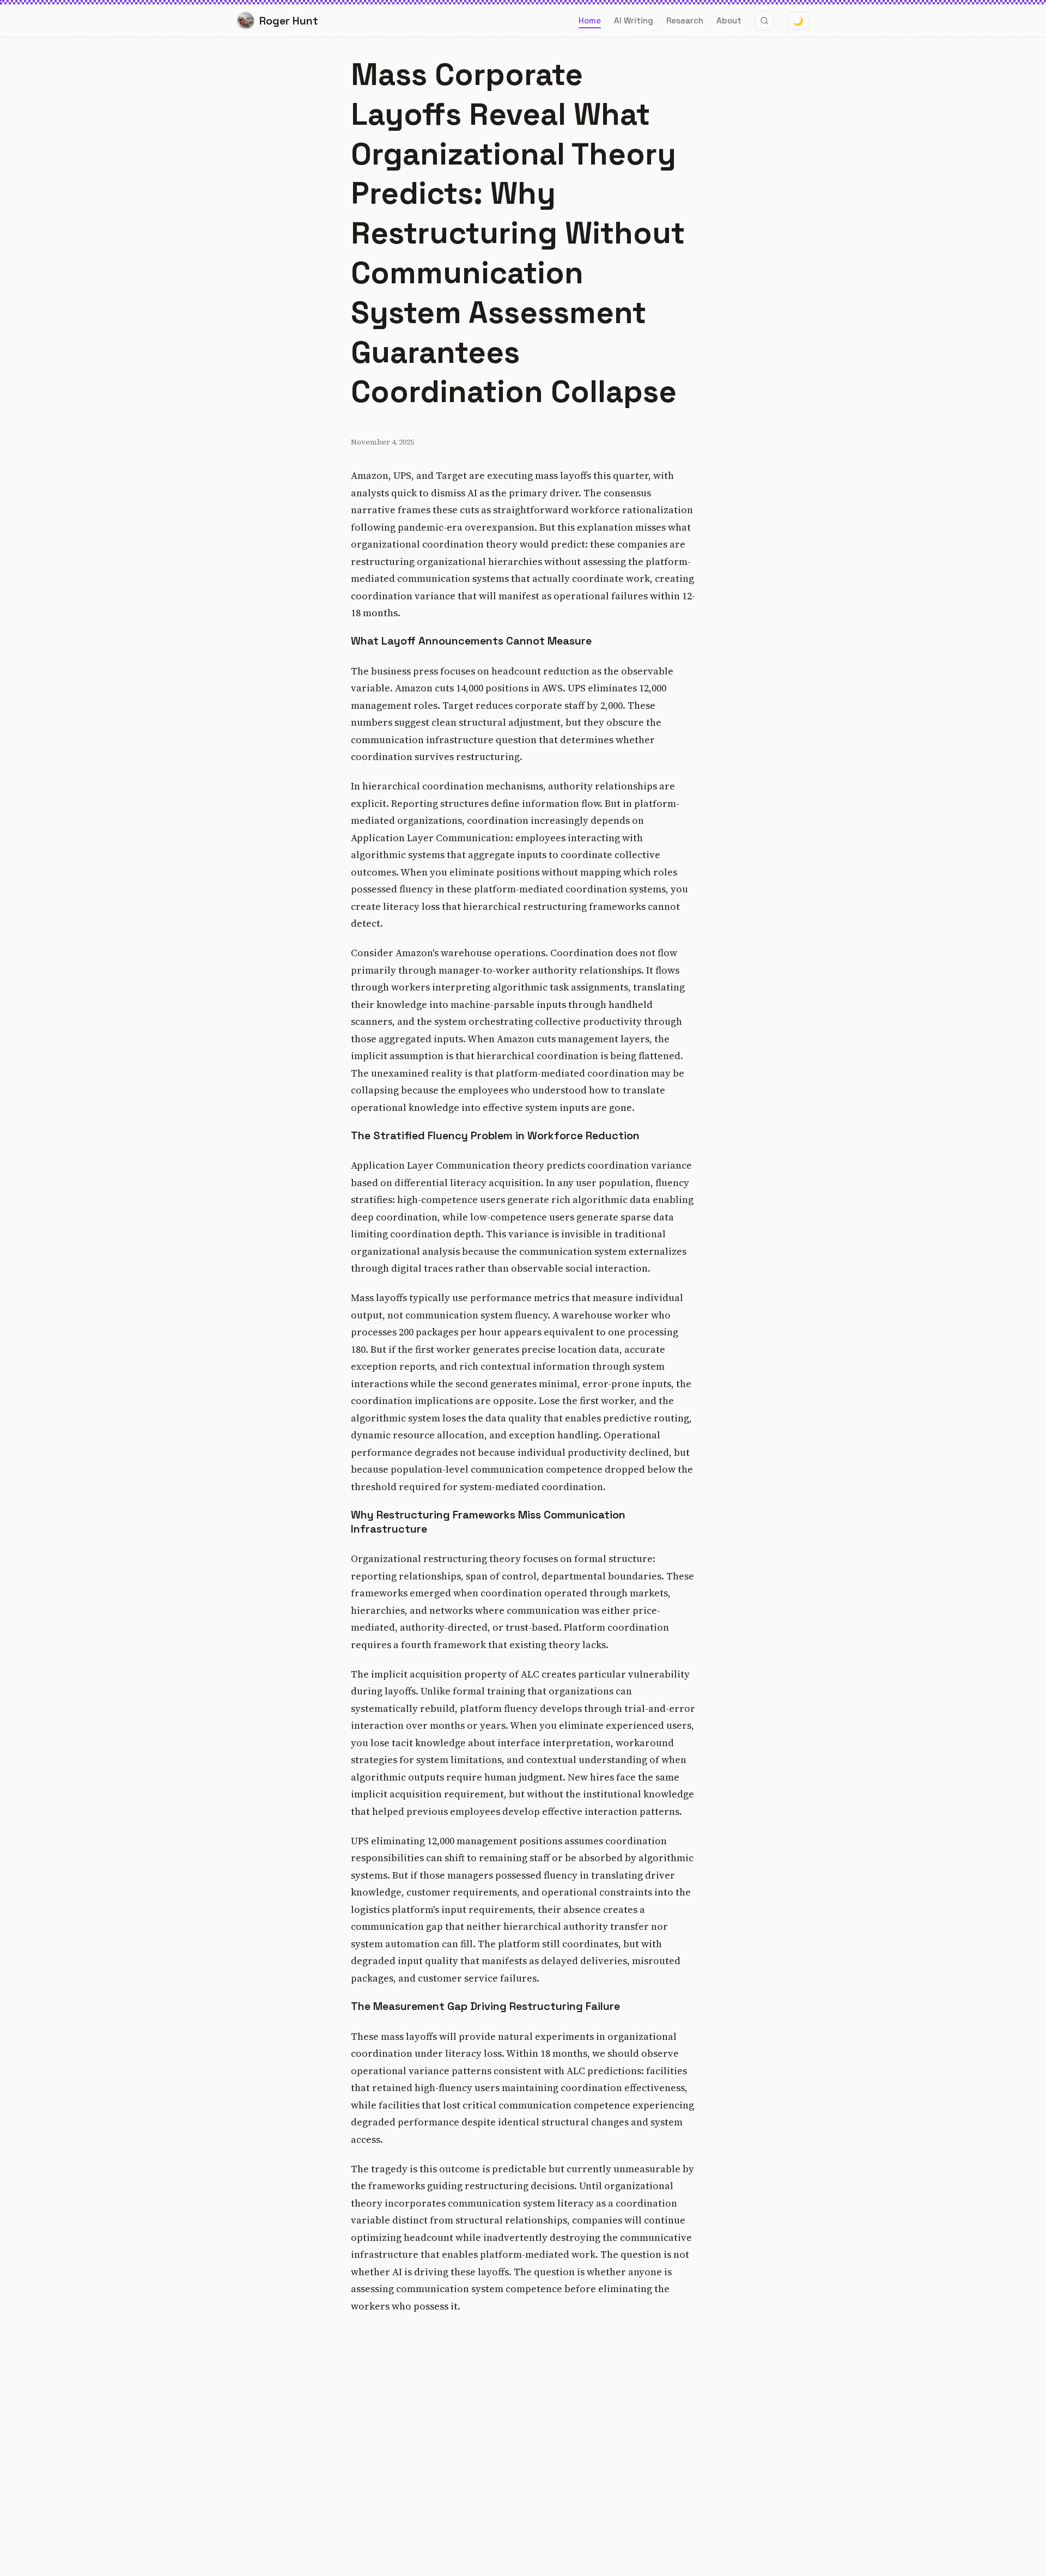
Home (590, 20)
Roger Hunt (289, 21)
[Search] (764, 21)
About (729, 20)
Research (685, 20)
